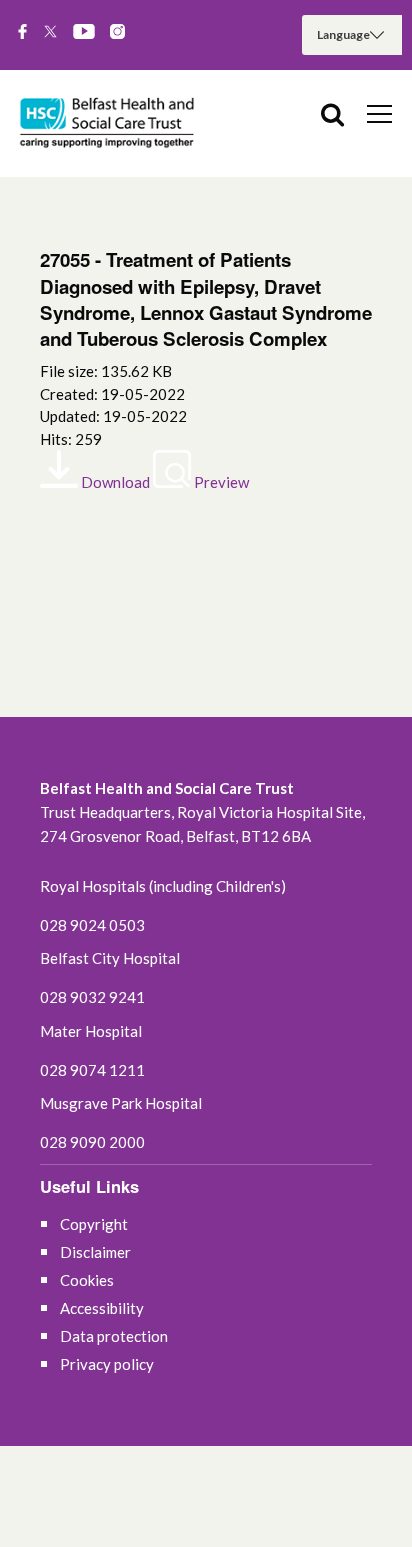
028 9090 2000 (92, 1142)
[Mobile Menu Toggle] (379, 113)
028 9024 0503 (92, 925)
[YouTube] (84, 33)
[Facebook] (22, 33)
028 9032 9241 (92, 997)
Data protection (114, 1336)
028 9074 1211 (92, 1070)
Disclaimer (95, 1252)
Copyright (94, 1224)
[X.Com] (50, 33)
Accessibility (102, 1308)
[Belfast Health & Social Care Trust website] (110, 123)
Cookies (87, 1280)
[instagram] (117, 33)
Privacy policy (107, 1364)
